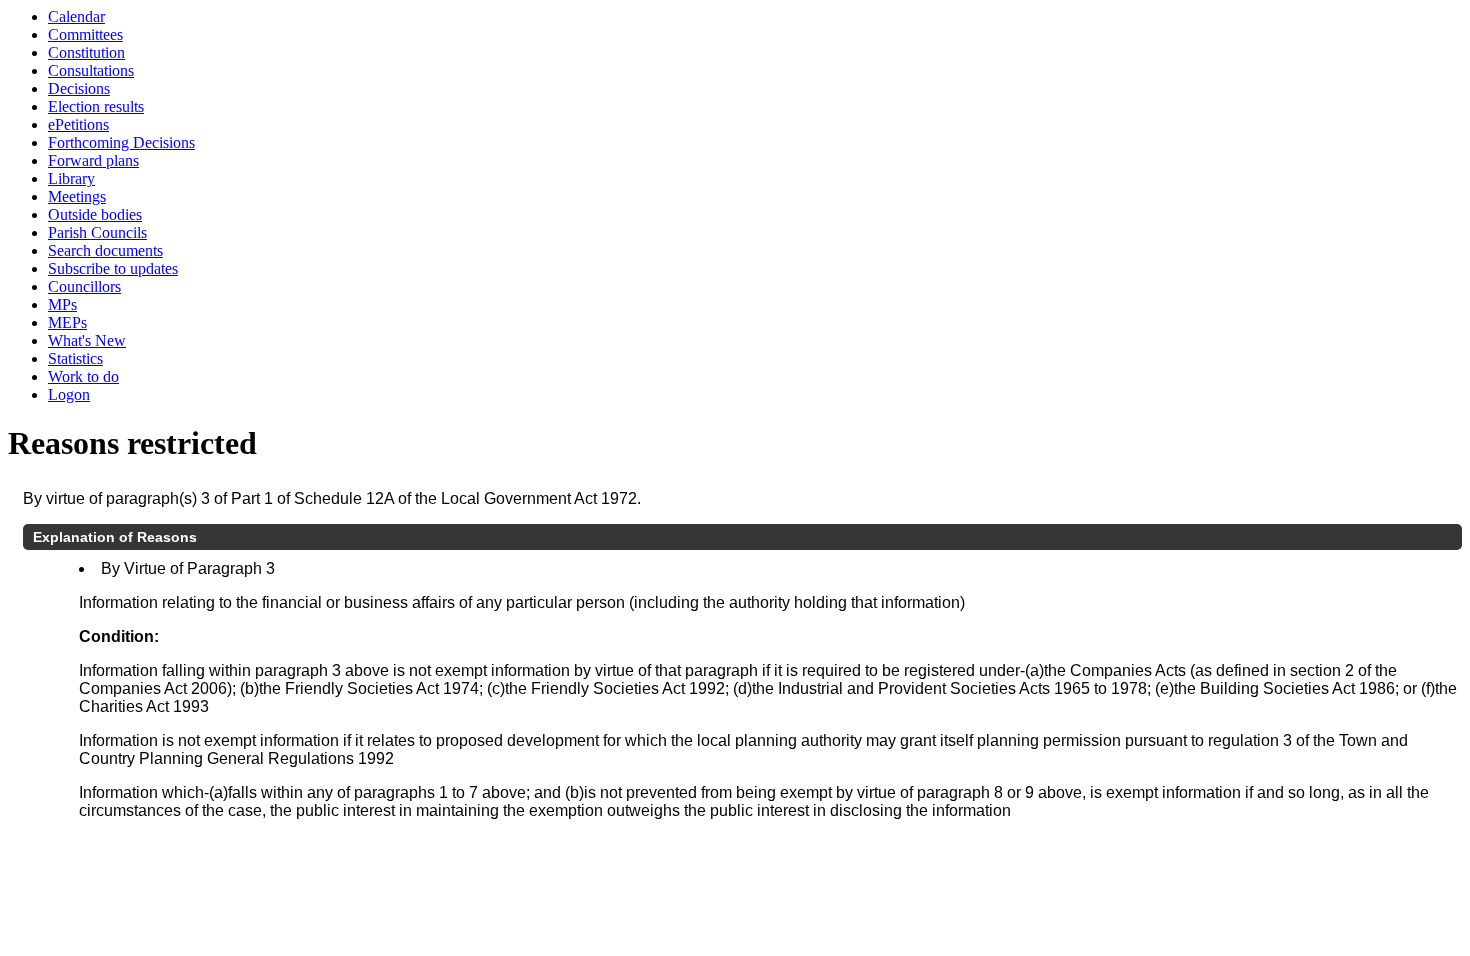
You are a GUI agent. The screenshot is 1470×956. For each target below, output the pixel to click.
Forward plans (93, 160)
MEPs (67, 322)
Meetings (77, 196)
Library (71, 178)
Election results (96, 106)
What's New (87, 340)
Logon (69, 394)
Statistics (75, 358)
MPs (62, 304)
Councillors (84, 286)
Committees (85, 34)
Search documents (105, 250)
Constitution (86, 52)
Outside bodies (95, 214)
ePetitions (78, 124)
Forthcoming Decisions (121, 142)
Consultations (91, 70)
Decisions (79, 88)
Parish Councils (97, 232)
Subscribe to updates (113, 268)
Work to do (83, 376)
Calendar (76, 16)
